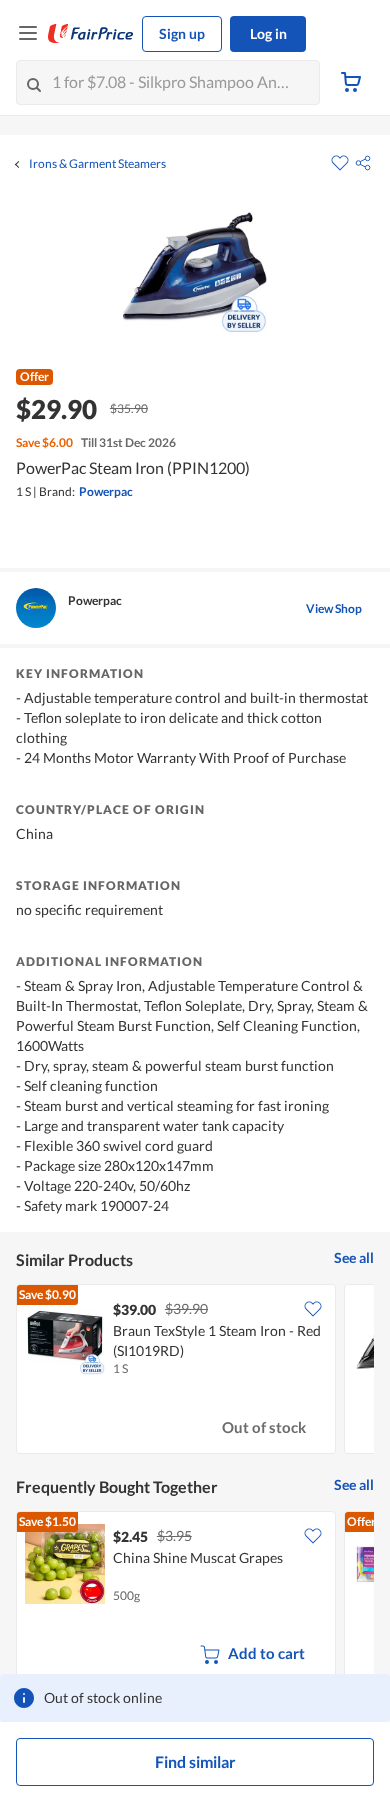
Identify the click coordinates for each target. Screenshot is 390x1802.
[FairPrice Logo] (91, 34)
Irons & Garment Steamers (97, 164)
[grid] (195, 1371)
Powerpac (106, 491)
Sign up (182, 33)
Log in (268, 33)
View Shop (334, 608)
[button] (363, 163)
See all (354, 1257)
